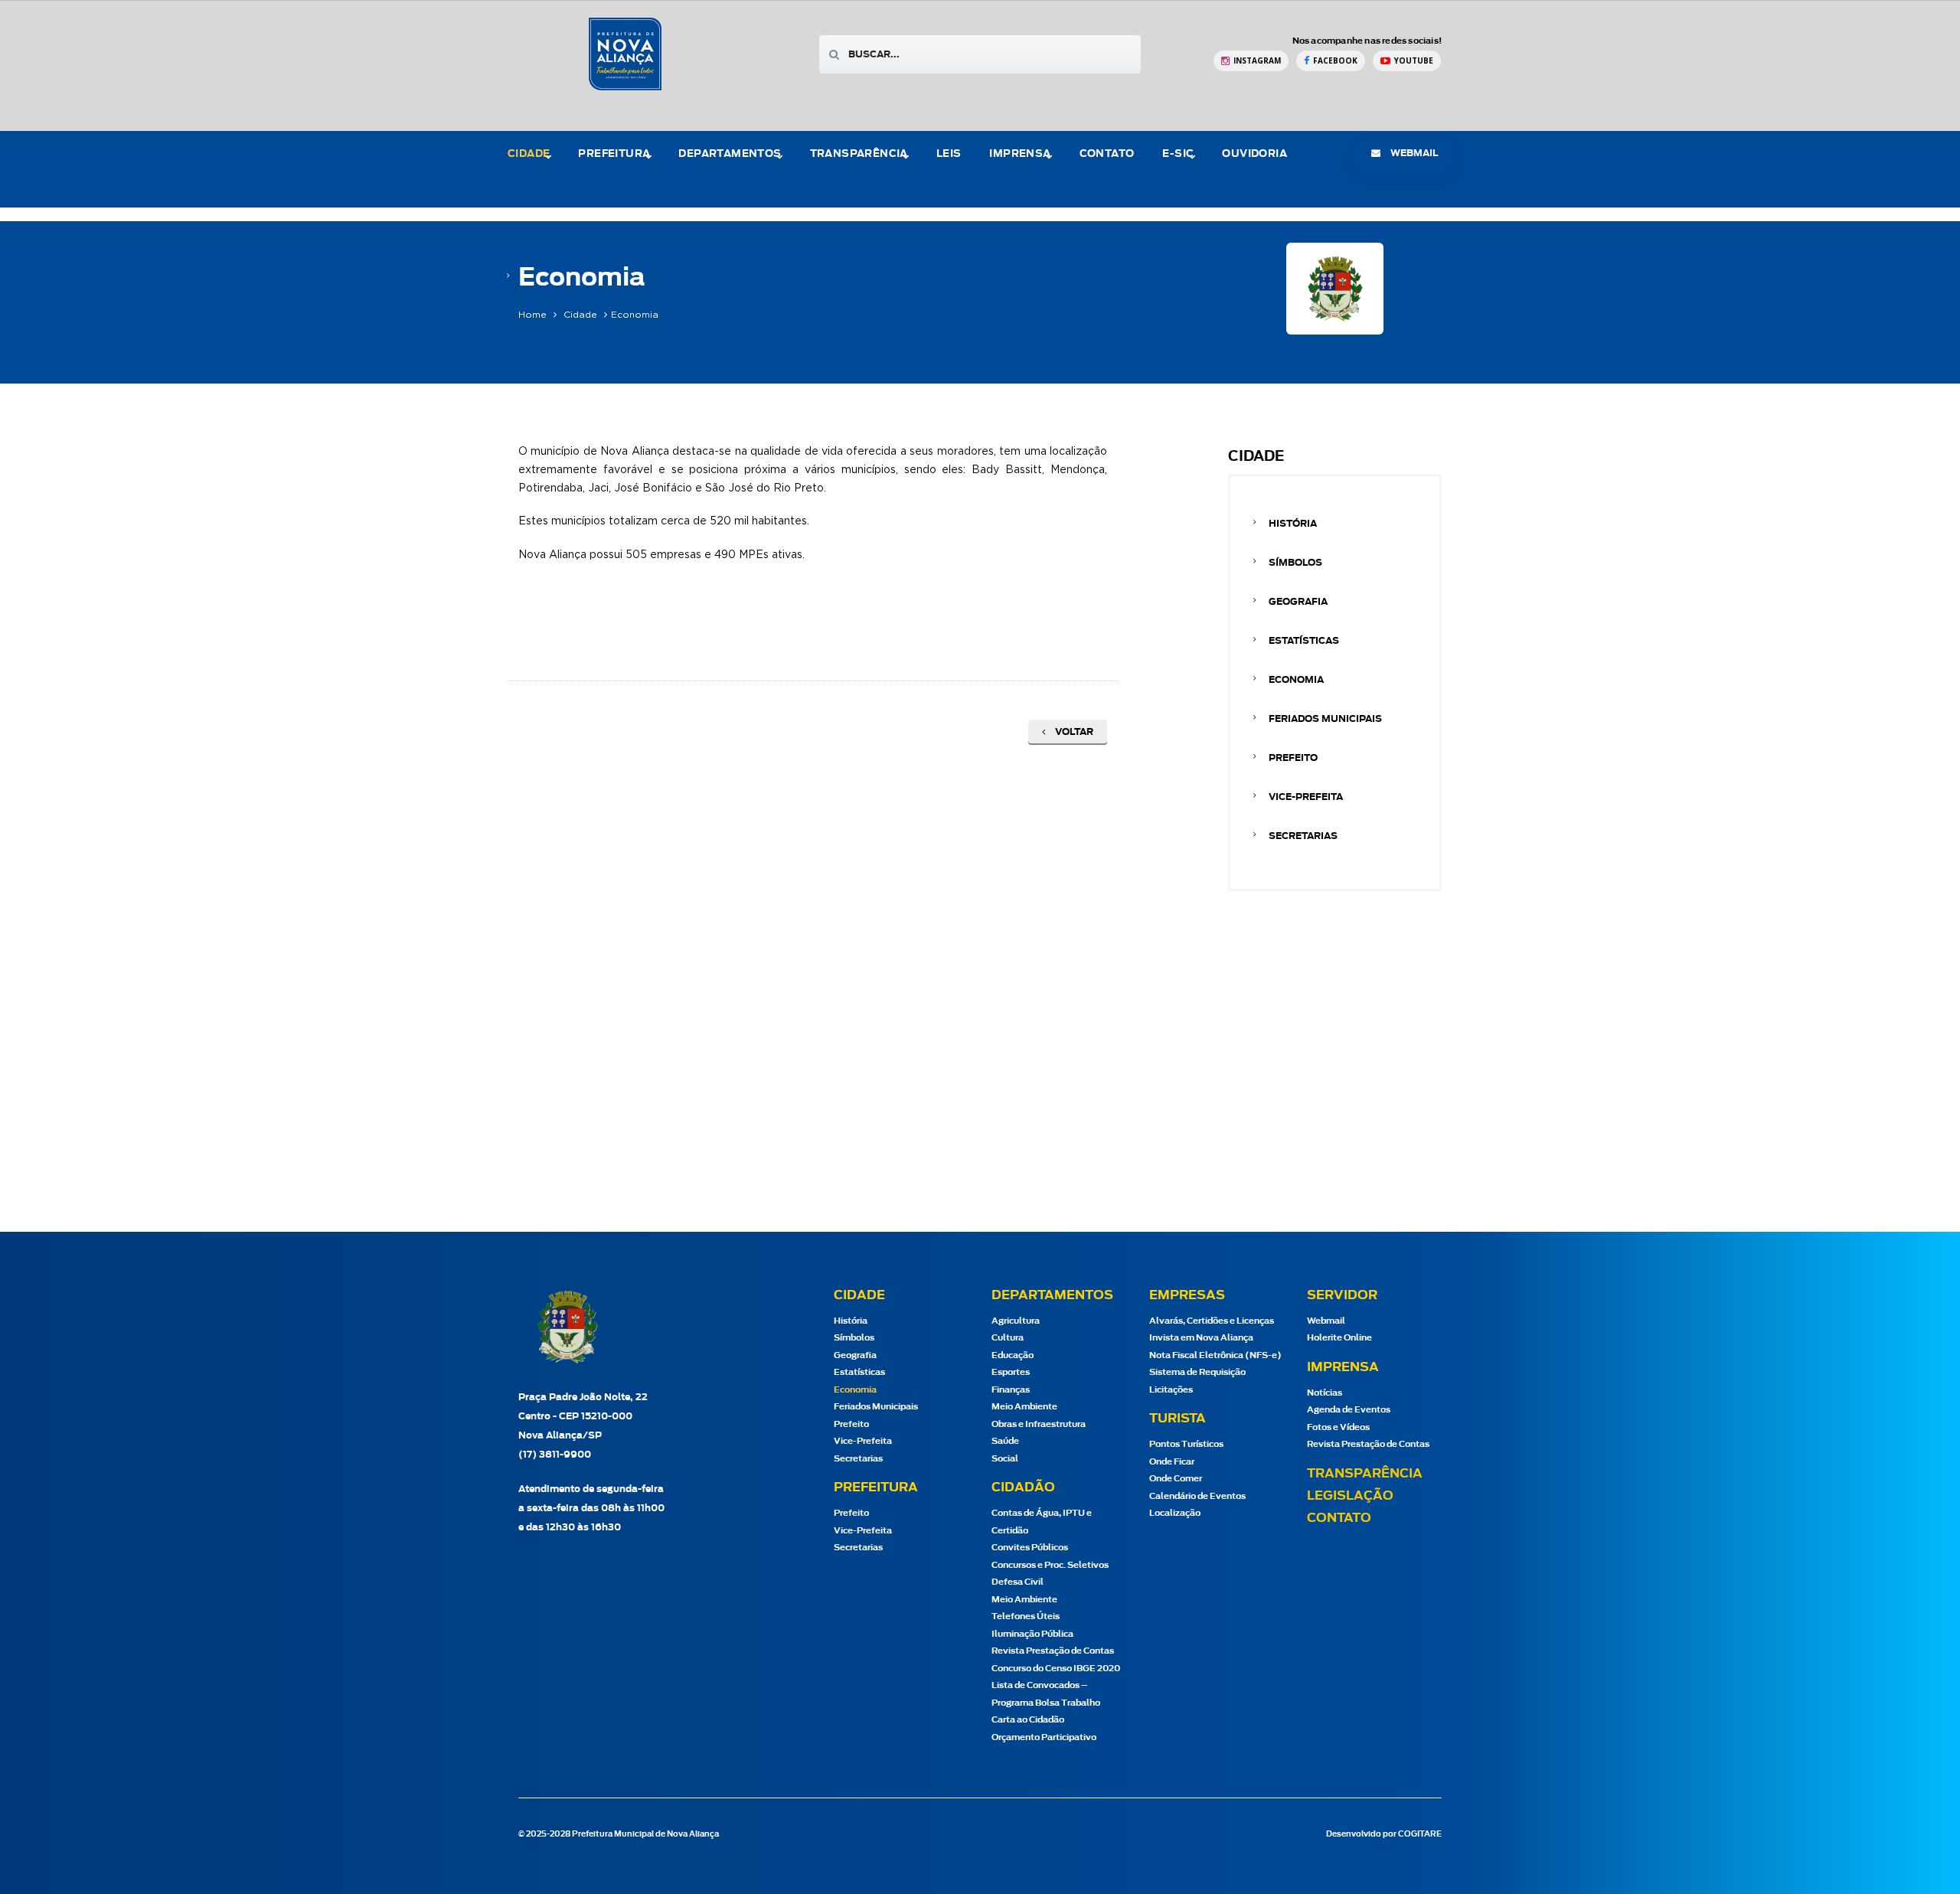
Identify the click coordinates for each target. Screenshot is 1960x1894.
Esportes (1011, 1372)
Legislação (1350, 1496)
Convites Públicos (1030, 1548)
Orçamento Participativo (1044, 1737)
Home (532, 315)
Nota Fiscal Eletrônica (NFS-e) (1215, 1355)
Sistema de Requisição (1197, 1372)
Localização (1175, 1513)
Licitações (1171, 1390)
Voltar (1073, 732)
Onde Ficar (1172, 1462)
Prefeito (1293, 758)
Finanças (1011, 1390)
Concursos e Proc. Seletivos (1050, 1565)
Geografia (1298, 602)
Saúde (1005, 1441)
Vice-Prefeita (1306, 797)
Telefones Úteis (1026, 1616)
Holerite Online (1339, 1338)
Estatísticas (1304, 641)
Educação (1013, 1355)
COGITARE (1420, 1834)
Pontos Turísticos (1186, 1444)
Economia (1296, 680)
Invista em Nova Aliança (1201, 1338)
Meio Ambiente (1024, 1407)
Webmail (1326, 1321)
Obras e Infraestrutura (1039, 1424)
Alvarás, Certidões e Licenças (1212, 1321)
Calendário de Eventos (1197, 1496)
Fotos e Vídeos (1338, 1427)
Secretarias (1303, 836)
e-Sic (1178, 154)
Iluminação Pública (1032, 1634)
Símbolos (1295, 563)
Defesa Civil (1018, 1582)
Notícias (1325, 1393)
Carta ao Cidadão (1028, 1720)
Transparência (1365, 1474)
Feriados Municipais (1325, 719)
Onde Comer (1176, 1479)
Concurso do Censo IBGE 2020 (1056, 1669)
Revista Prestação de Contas (1053, 1651)
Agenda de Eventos (1349, 1410)
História (1293, 524)
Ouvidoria (1254, 154)
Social (1005, 1459)
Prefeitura (614, 154)
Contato (1107, 154)
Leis (949, 154)
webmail (1413, 153)
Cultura (1008, 1338)
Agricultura (1016, 1321)
